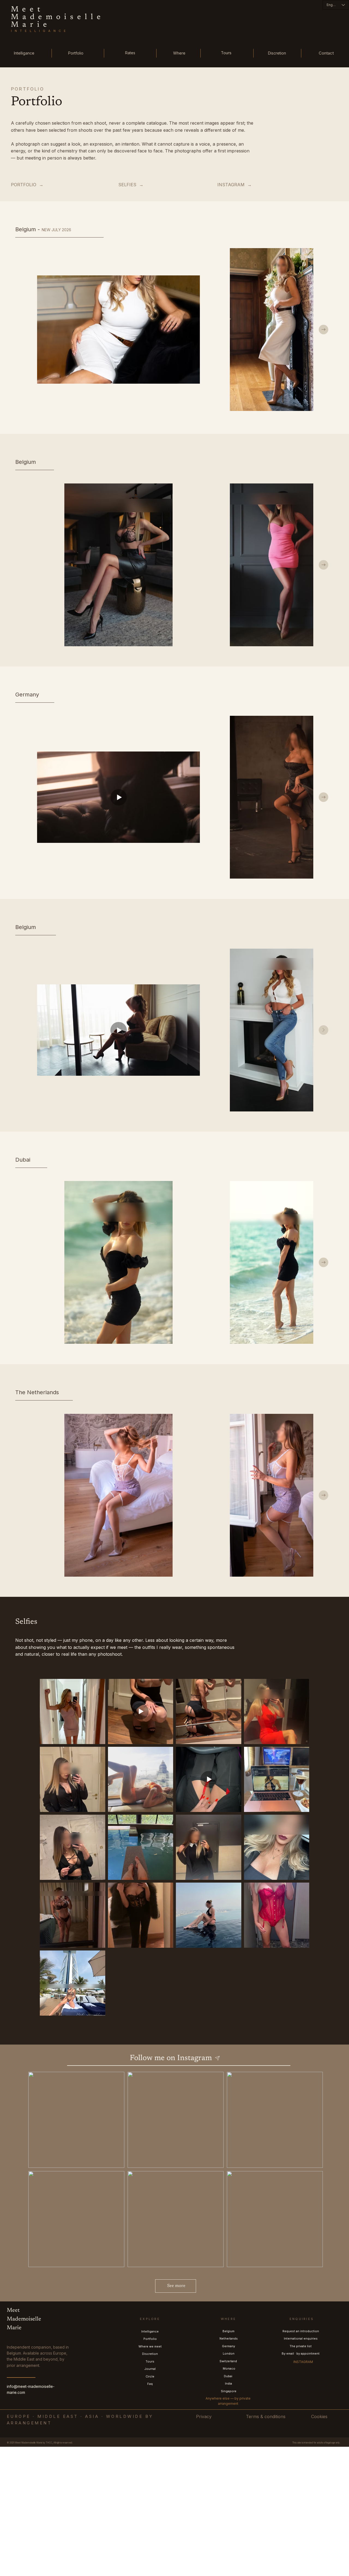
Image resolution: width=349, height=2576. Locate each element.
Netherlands (229, 2338)
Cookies (319, 2416)
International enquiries (301, 2338)
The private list (301, 2346)
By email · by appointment (301, 2353)
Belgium (228, 2331)
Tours (226, 53)
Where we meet (150, 2346)
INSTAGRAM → (234, 185)
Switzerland (229, 2361)
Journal (150, 2369)
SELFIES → (131, 185)
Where (179, 53)
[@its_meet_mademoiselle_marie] (218, 2058)
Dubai (228, 2376)
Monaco (229, 2368)
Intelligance (24, 53)
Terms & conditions (266, 2416)
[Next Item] (324, 330)
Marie (31, 25)
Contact (326, 53)
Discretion (277, 53)
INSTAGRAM (303, 2362)
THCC (49, 2443)
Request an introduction (301, 2331)
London (229, 2353)
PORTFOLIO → (27, 185)
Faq (150, 2384)
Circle (150, 2376)
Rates (130, 53)
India (228, 2383)
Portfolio (76, 53)
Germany (228, 2346)
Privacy (204, 2416)
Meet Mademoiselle (58, 13)
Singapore (229, 2391)
